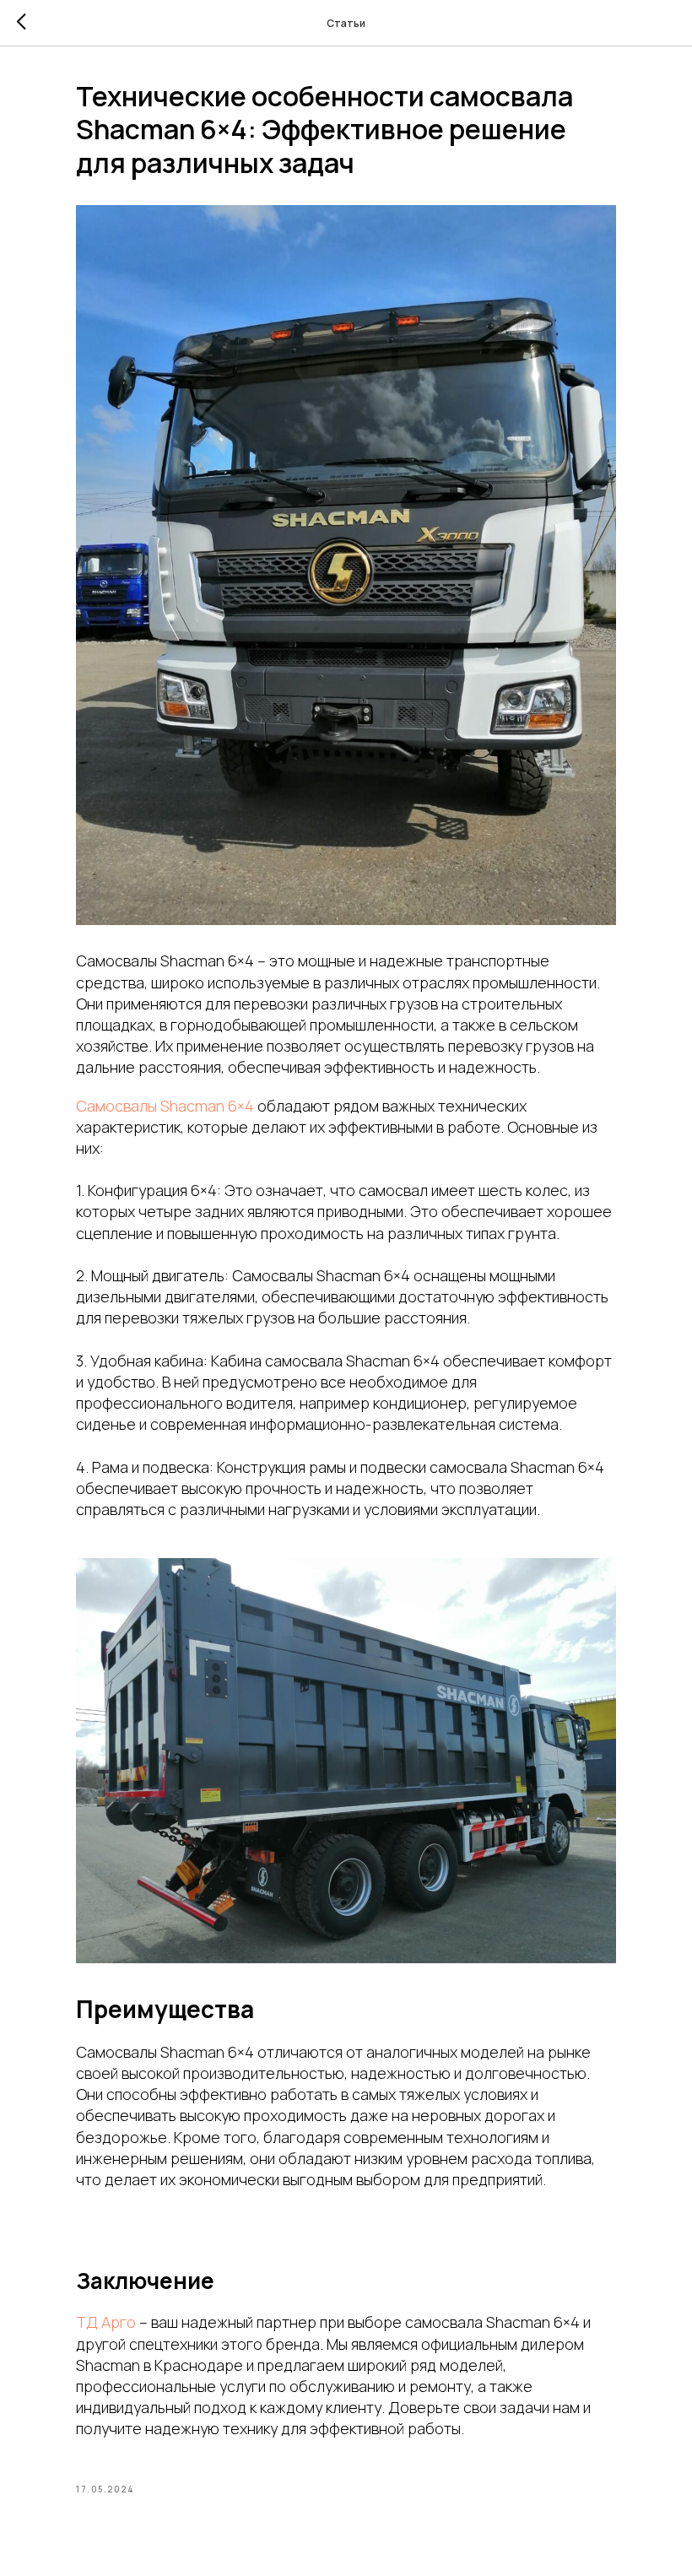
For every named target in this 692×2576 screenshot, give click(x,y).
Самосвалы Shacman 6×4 (165, 1106)
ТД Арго (106, 2322)
